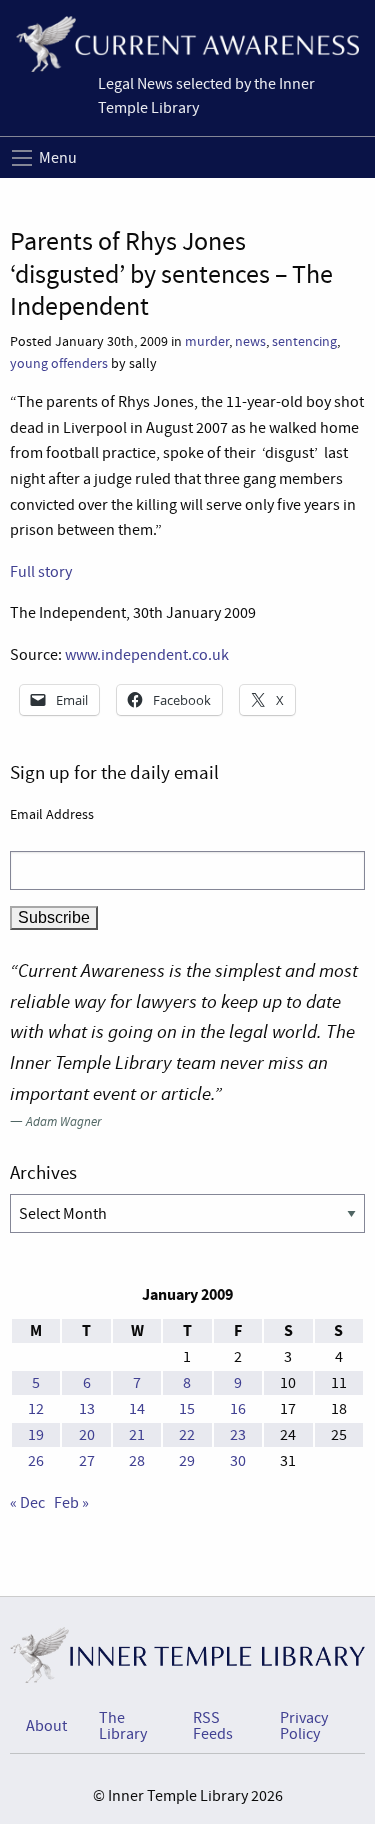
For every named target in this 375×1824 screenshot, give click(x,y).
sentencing (304, 341)
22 (187, 1435)
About (46, 1726)
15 (187, 1409)
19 (36, 1435)
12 (36, 1409)
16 (238, 1409)
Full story (41, 572)
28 (137, 1461)
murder (207, 341)
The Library (123, 1726)
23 (238, 1435)
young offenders (59, 363)
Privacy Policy (304, 1726)
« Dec (27, 1503)
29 (187, 1461)
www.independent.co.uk (147, 655)
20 (87, 1435)
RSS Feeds (213, 1726)
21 (137, 1435)
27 (87, 1461)
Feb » (71, 1503)
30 (238, 1461)
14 (137, 1409)
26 (36, 1461)
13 (87, 1409)
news (250, 341)
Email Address (52, 814)
